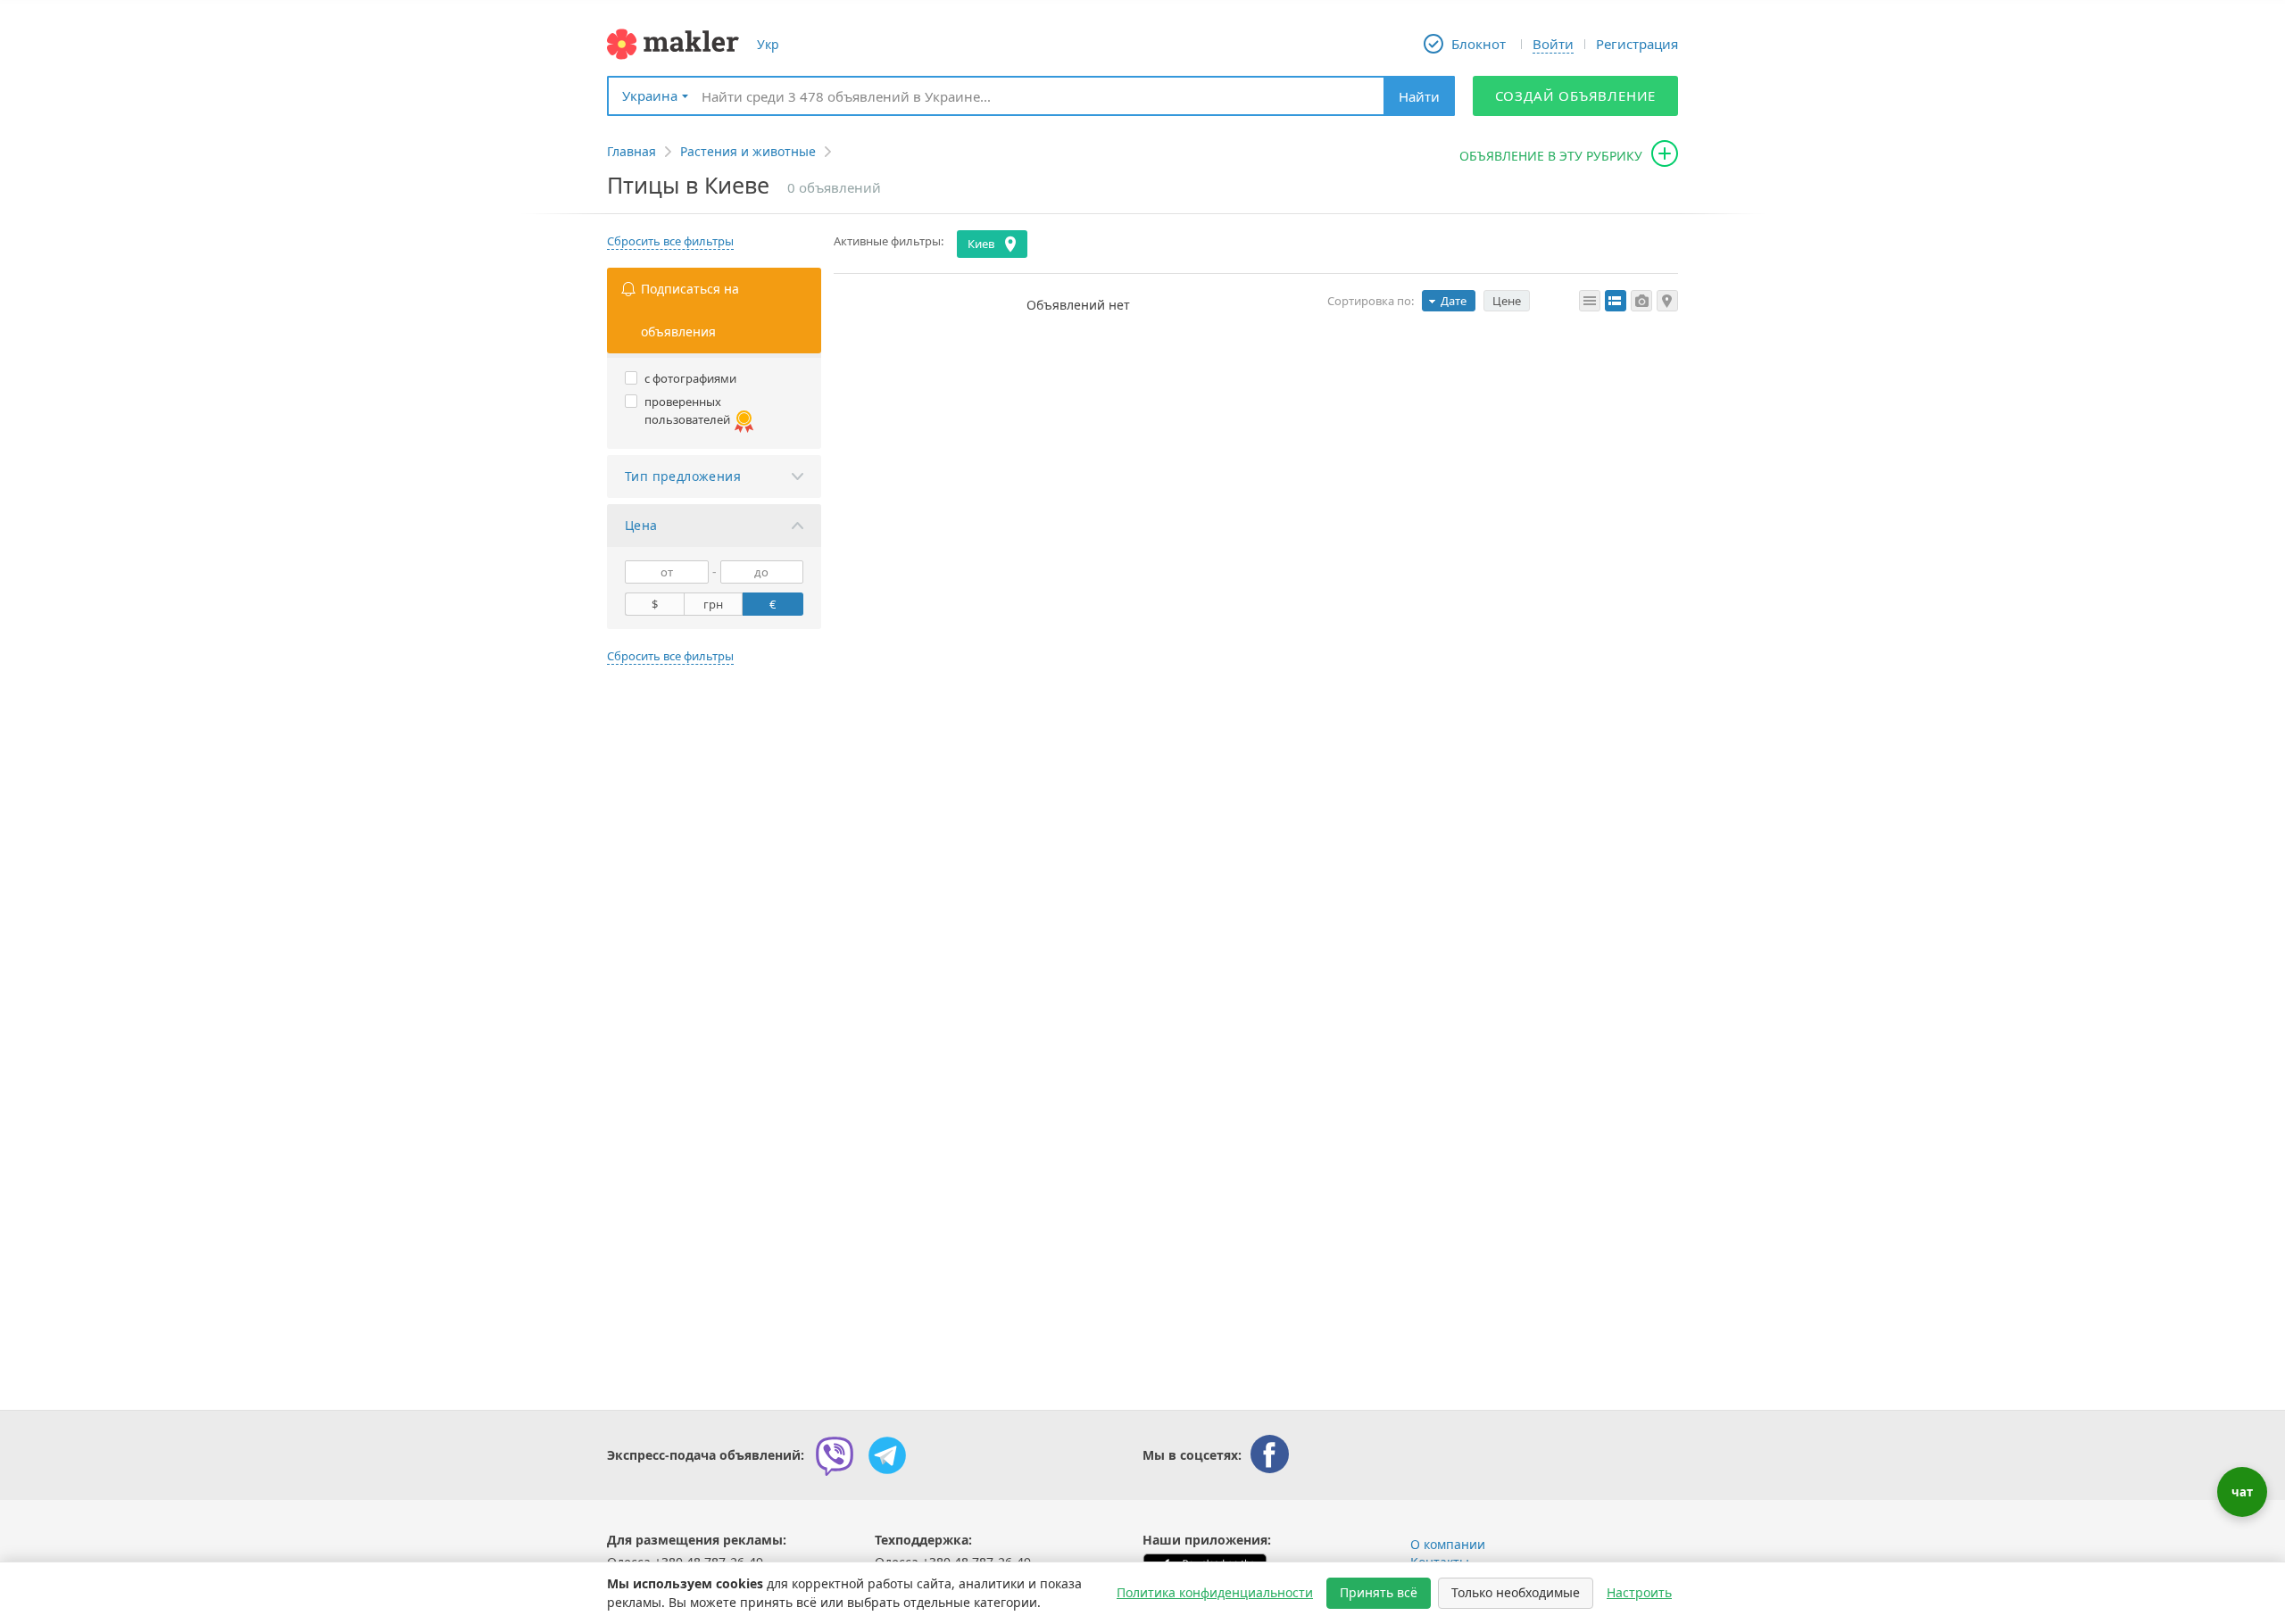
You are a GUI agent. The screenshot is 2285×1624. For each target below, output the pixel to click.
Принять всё (1379, 1592)
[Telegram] (887, 1455)
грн (713, 604)
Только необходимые (1516, 1592)
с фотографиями (690, 378)
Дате (1454, 301)
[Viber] (835, 1455)
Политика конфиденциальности (1215, 1592)
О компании (1448, 1544)
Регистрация (1637, 44)
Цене (1507, 301)
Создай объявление (1576, 95)
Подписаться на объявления (690, 310)
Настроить (1639, 1592)
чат (2242, 1492)
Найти (1419, 96)
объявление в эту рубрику (1551, 156)
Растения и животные (748, 151)
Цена (641, 525)
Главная (631, 151)
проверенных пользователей (687, 410)
